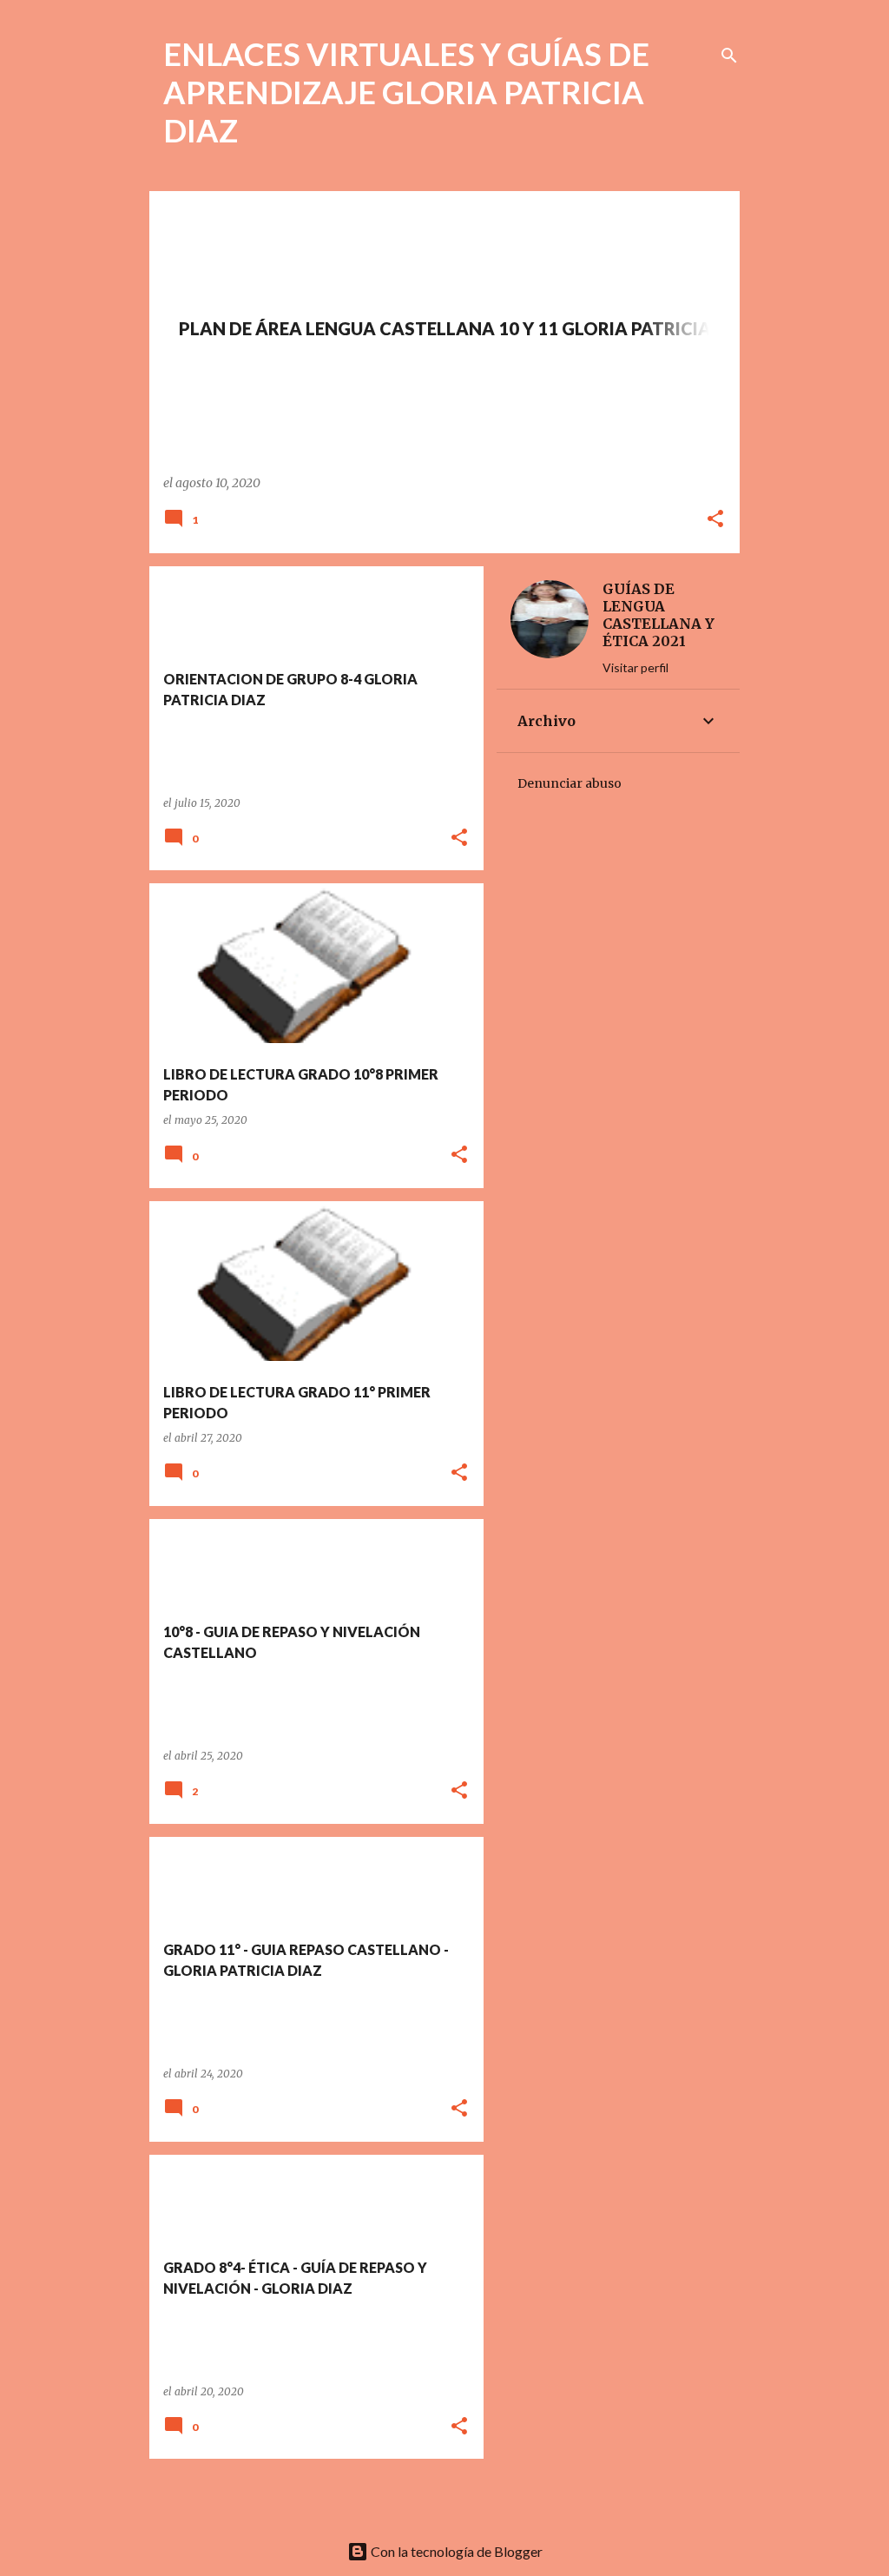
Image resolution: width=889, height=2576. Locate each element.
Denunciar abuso (570, 783)
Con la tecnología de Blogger (455, 2551)
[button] (715, 520)
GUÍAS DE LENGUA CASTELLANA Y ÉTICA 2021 (659, 615)
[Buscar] (729, 56)
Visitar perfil (635, 667)
